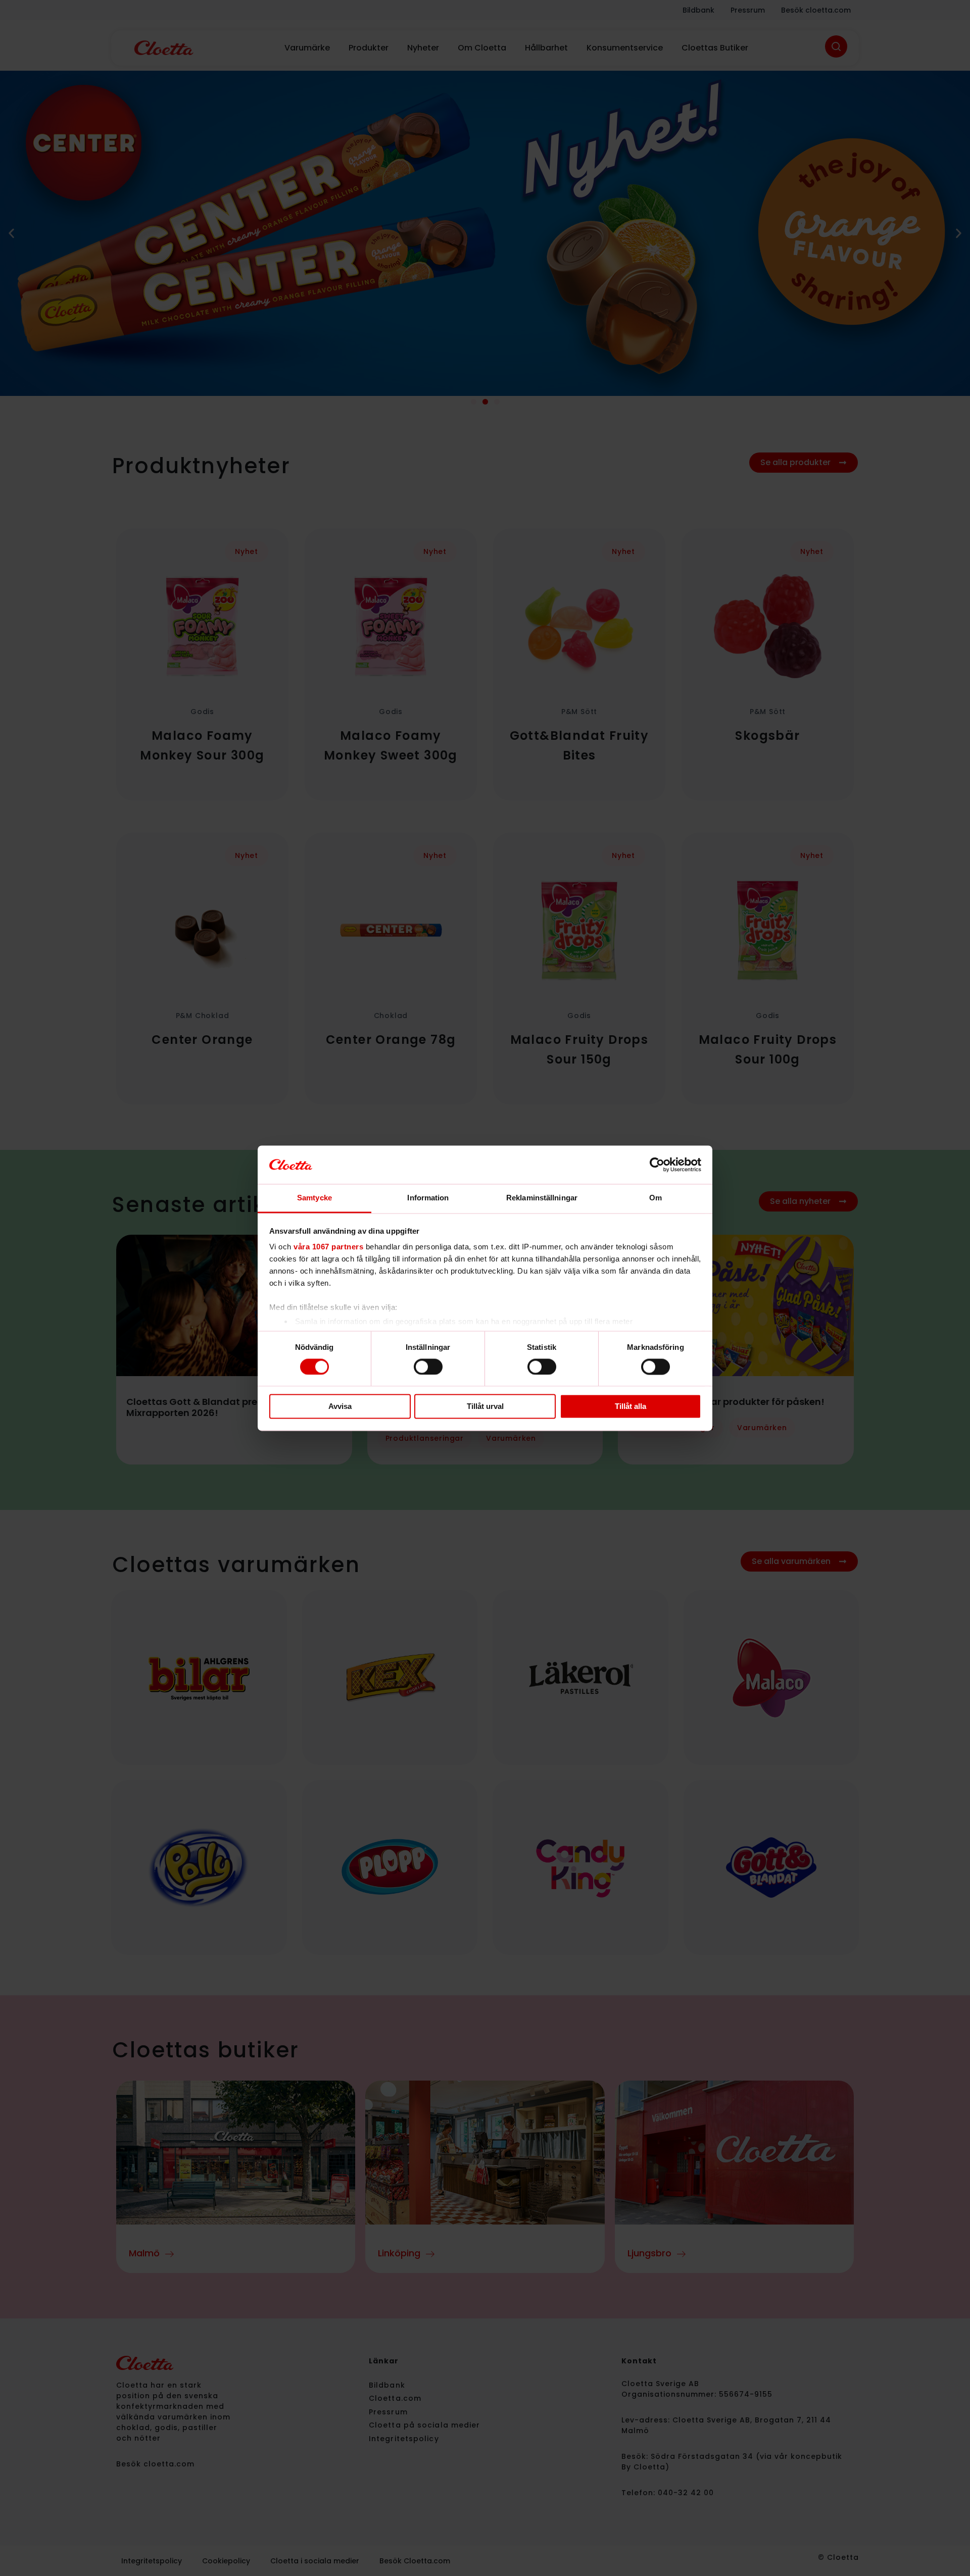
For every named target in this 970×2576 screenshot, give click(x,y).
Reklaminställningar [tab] (542, 1198)
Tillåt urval (485, 1407)
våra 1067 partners (328, 1247)
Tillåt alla (630, 1407)
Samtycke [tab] (314, 1198)
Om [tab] (656, 1198)
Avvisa (340, 1407)
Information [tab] (428, 1198)
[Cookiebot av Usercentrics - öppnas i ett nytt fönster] (657, 1165)
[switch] (428, 1367)
